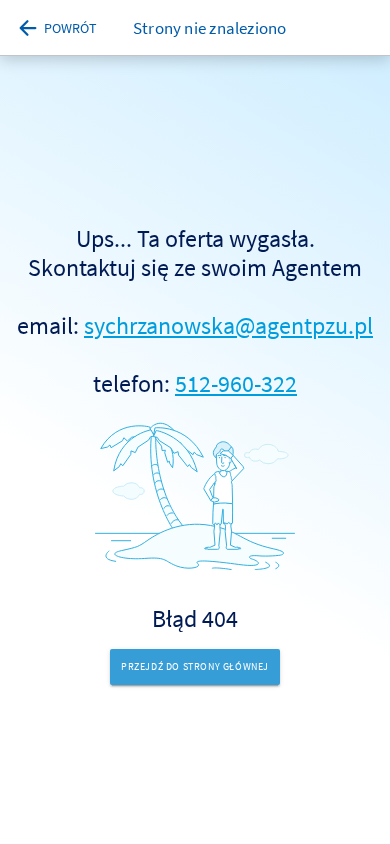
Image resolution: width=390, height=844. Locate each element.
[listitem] (195, 428)
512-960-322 (236, 383)
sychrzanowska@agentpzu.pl (228, 325)
